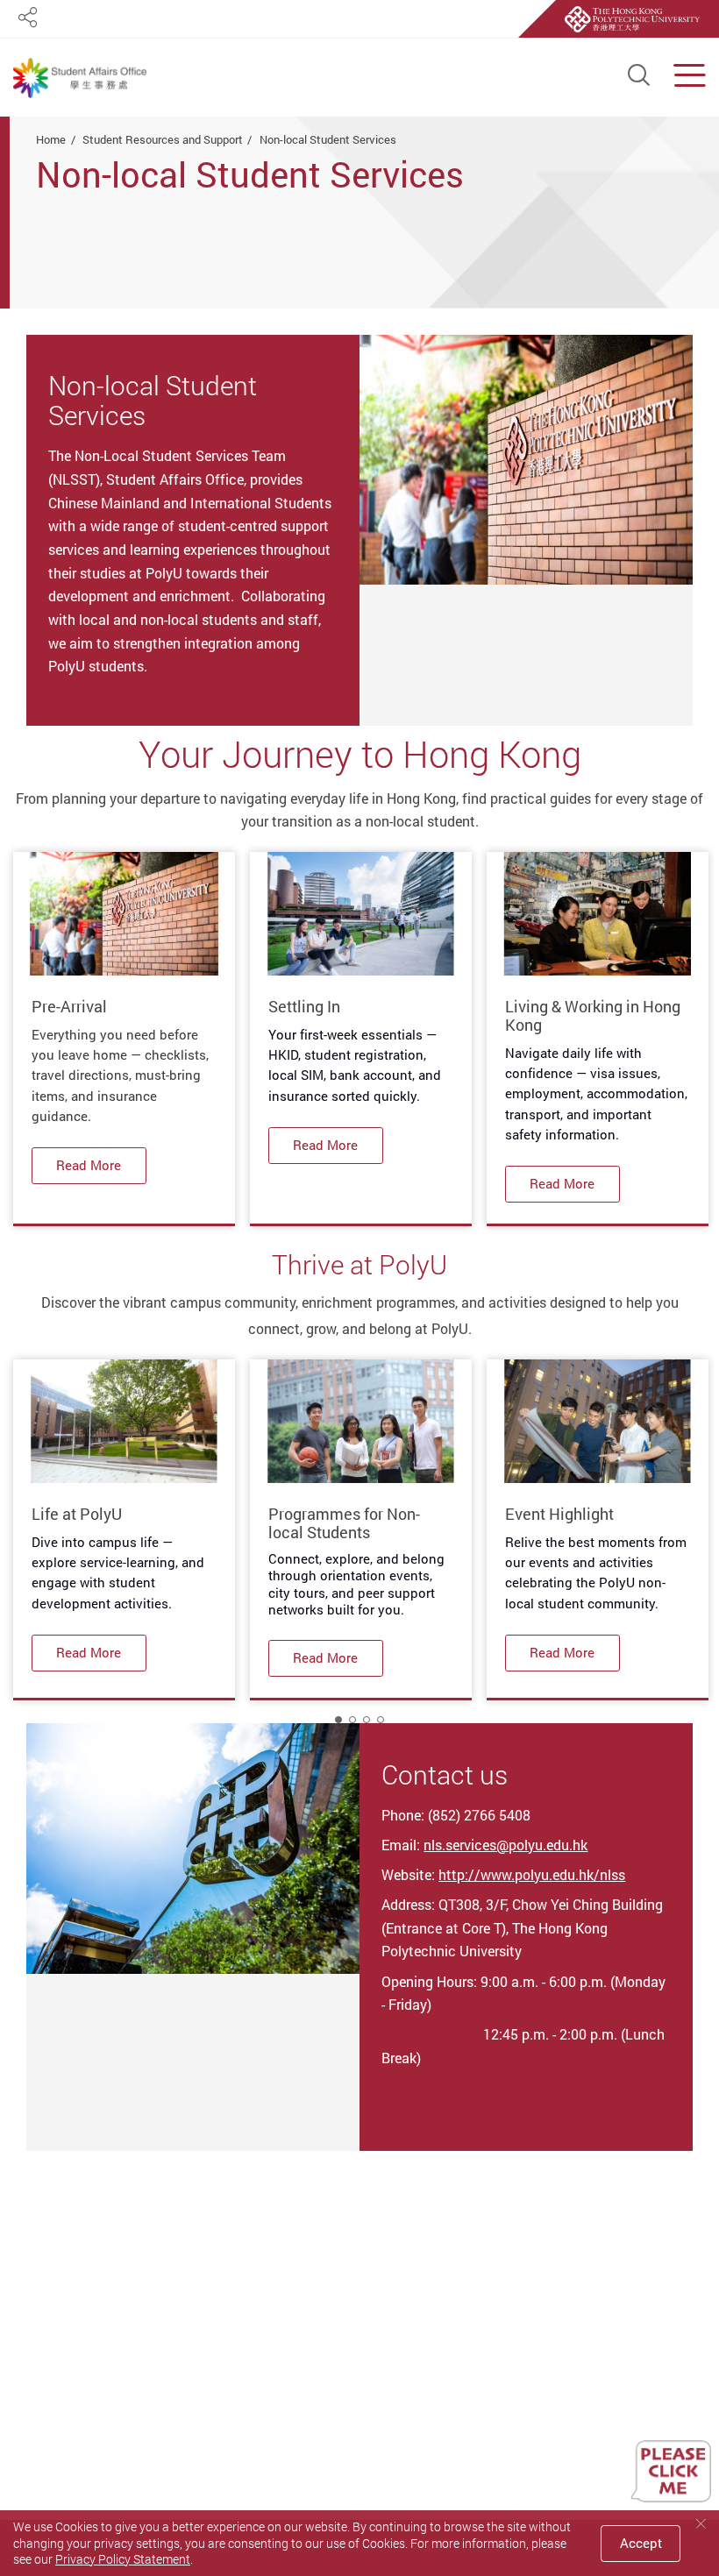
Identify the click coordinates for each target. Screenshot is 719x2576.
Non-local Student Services (328, 139)
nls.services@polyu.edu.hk (505, 1845)
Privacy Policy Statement (123, 2559)
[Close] (701, 2524)
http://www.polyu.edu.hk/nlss (532, 1875)
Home (51, 139)
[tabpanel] (124, 1039)
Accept (641, 2543)
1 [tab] (338, 1720)
